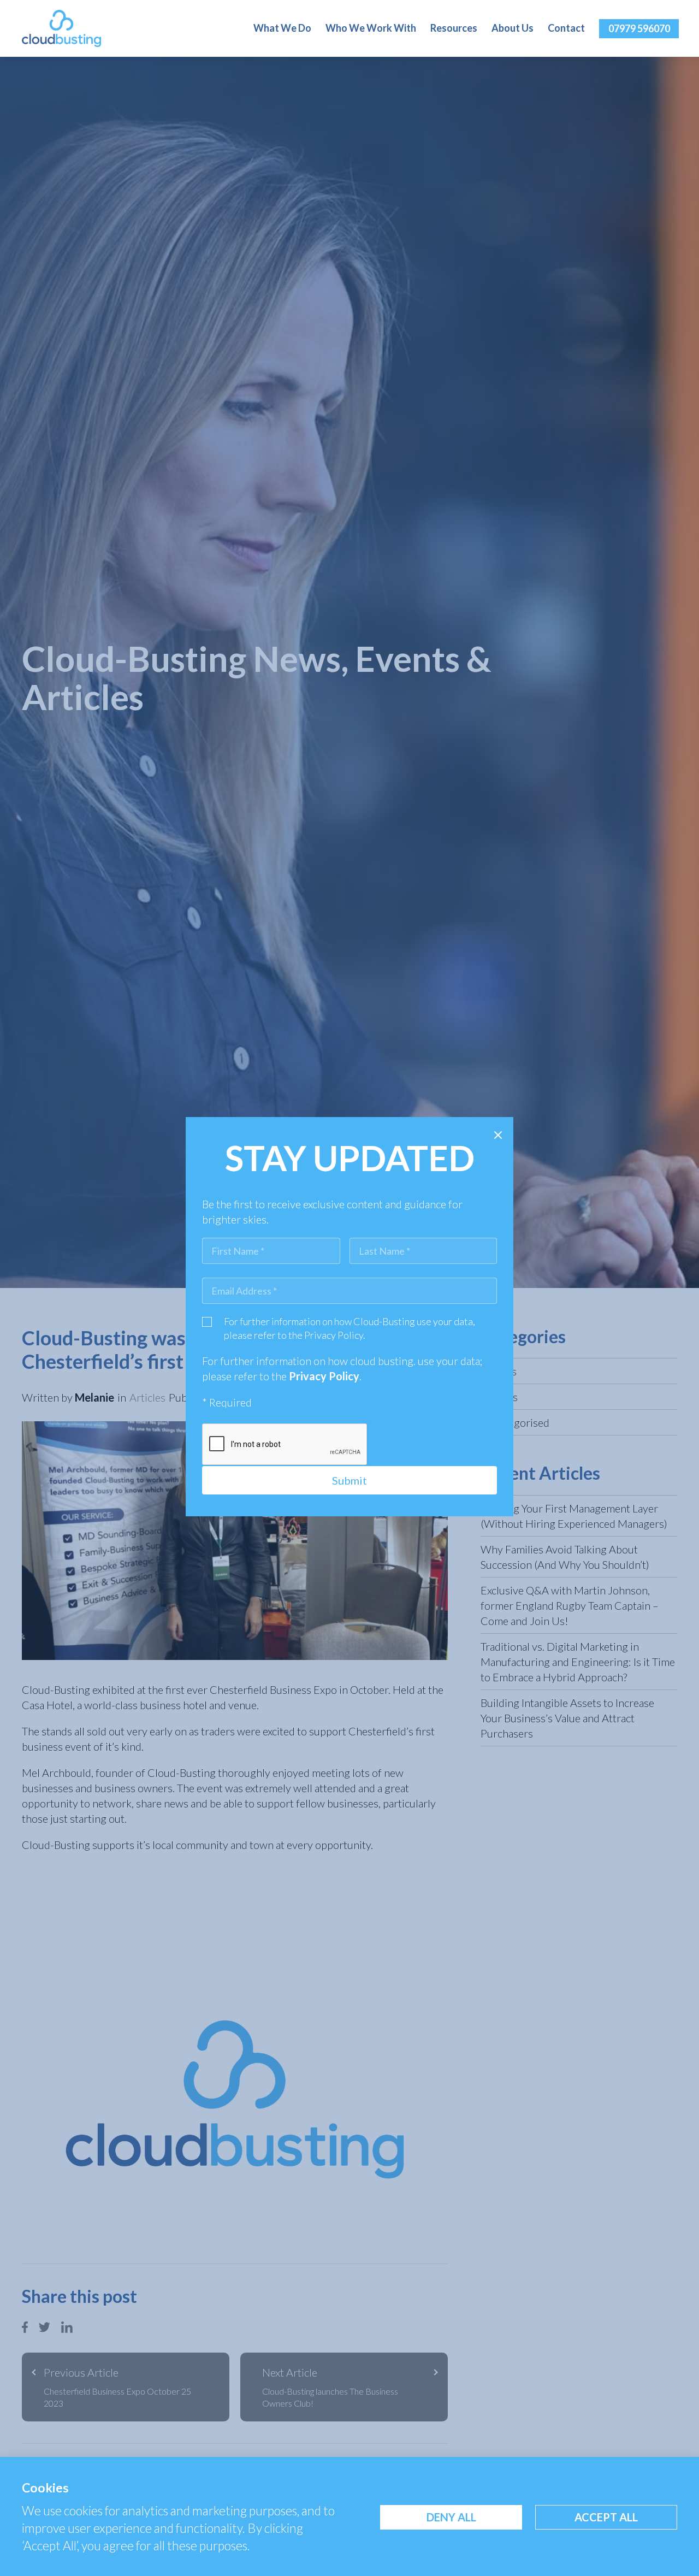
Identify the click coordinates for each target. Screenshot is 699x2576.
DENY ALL (451, 2517)
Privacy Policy (334, 1335)
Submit (349, 1480)
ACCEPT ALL (606, 2517)
